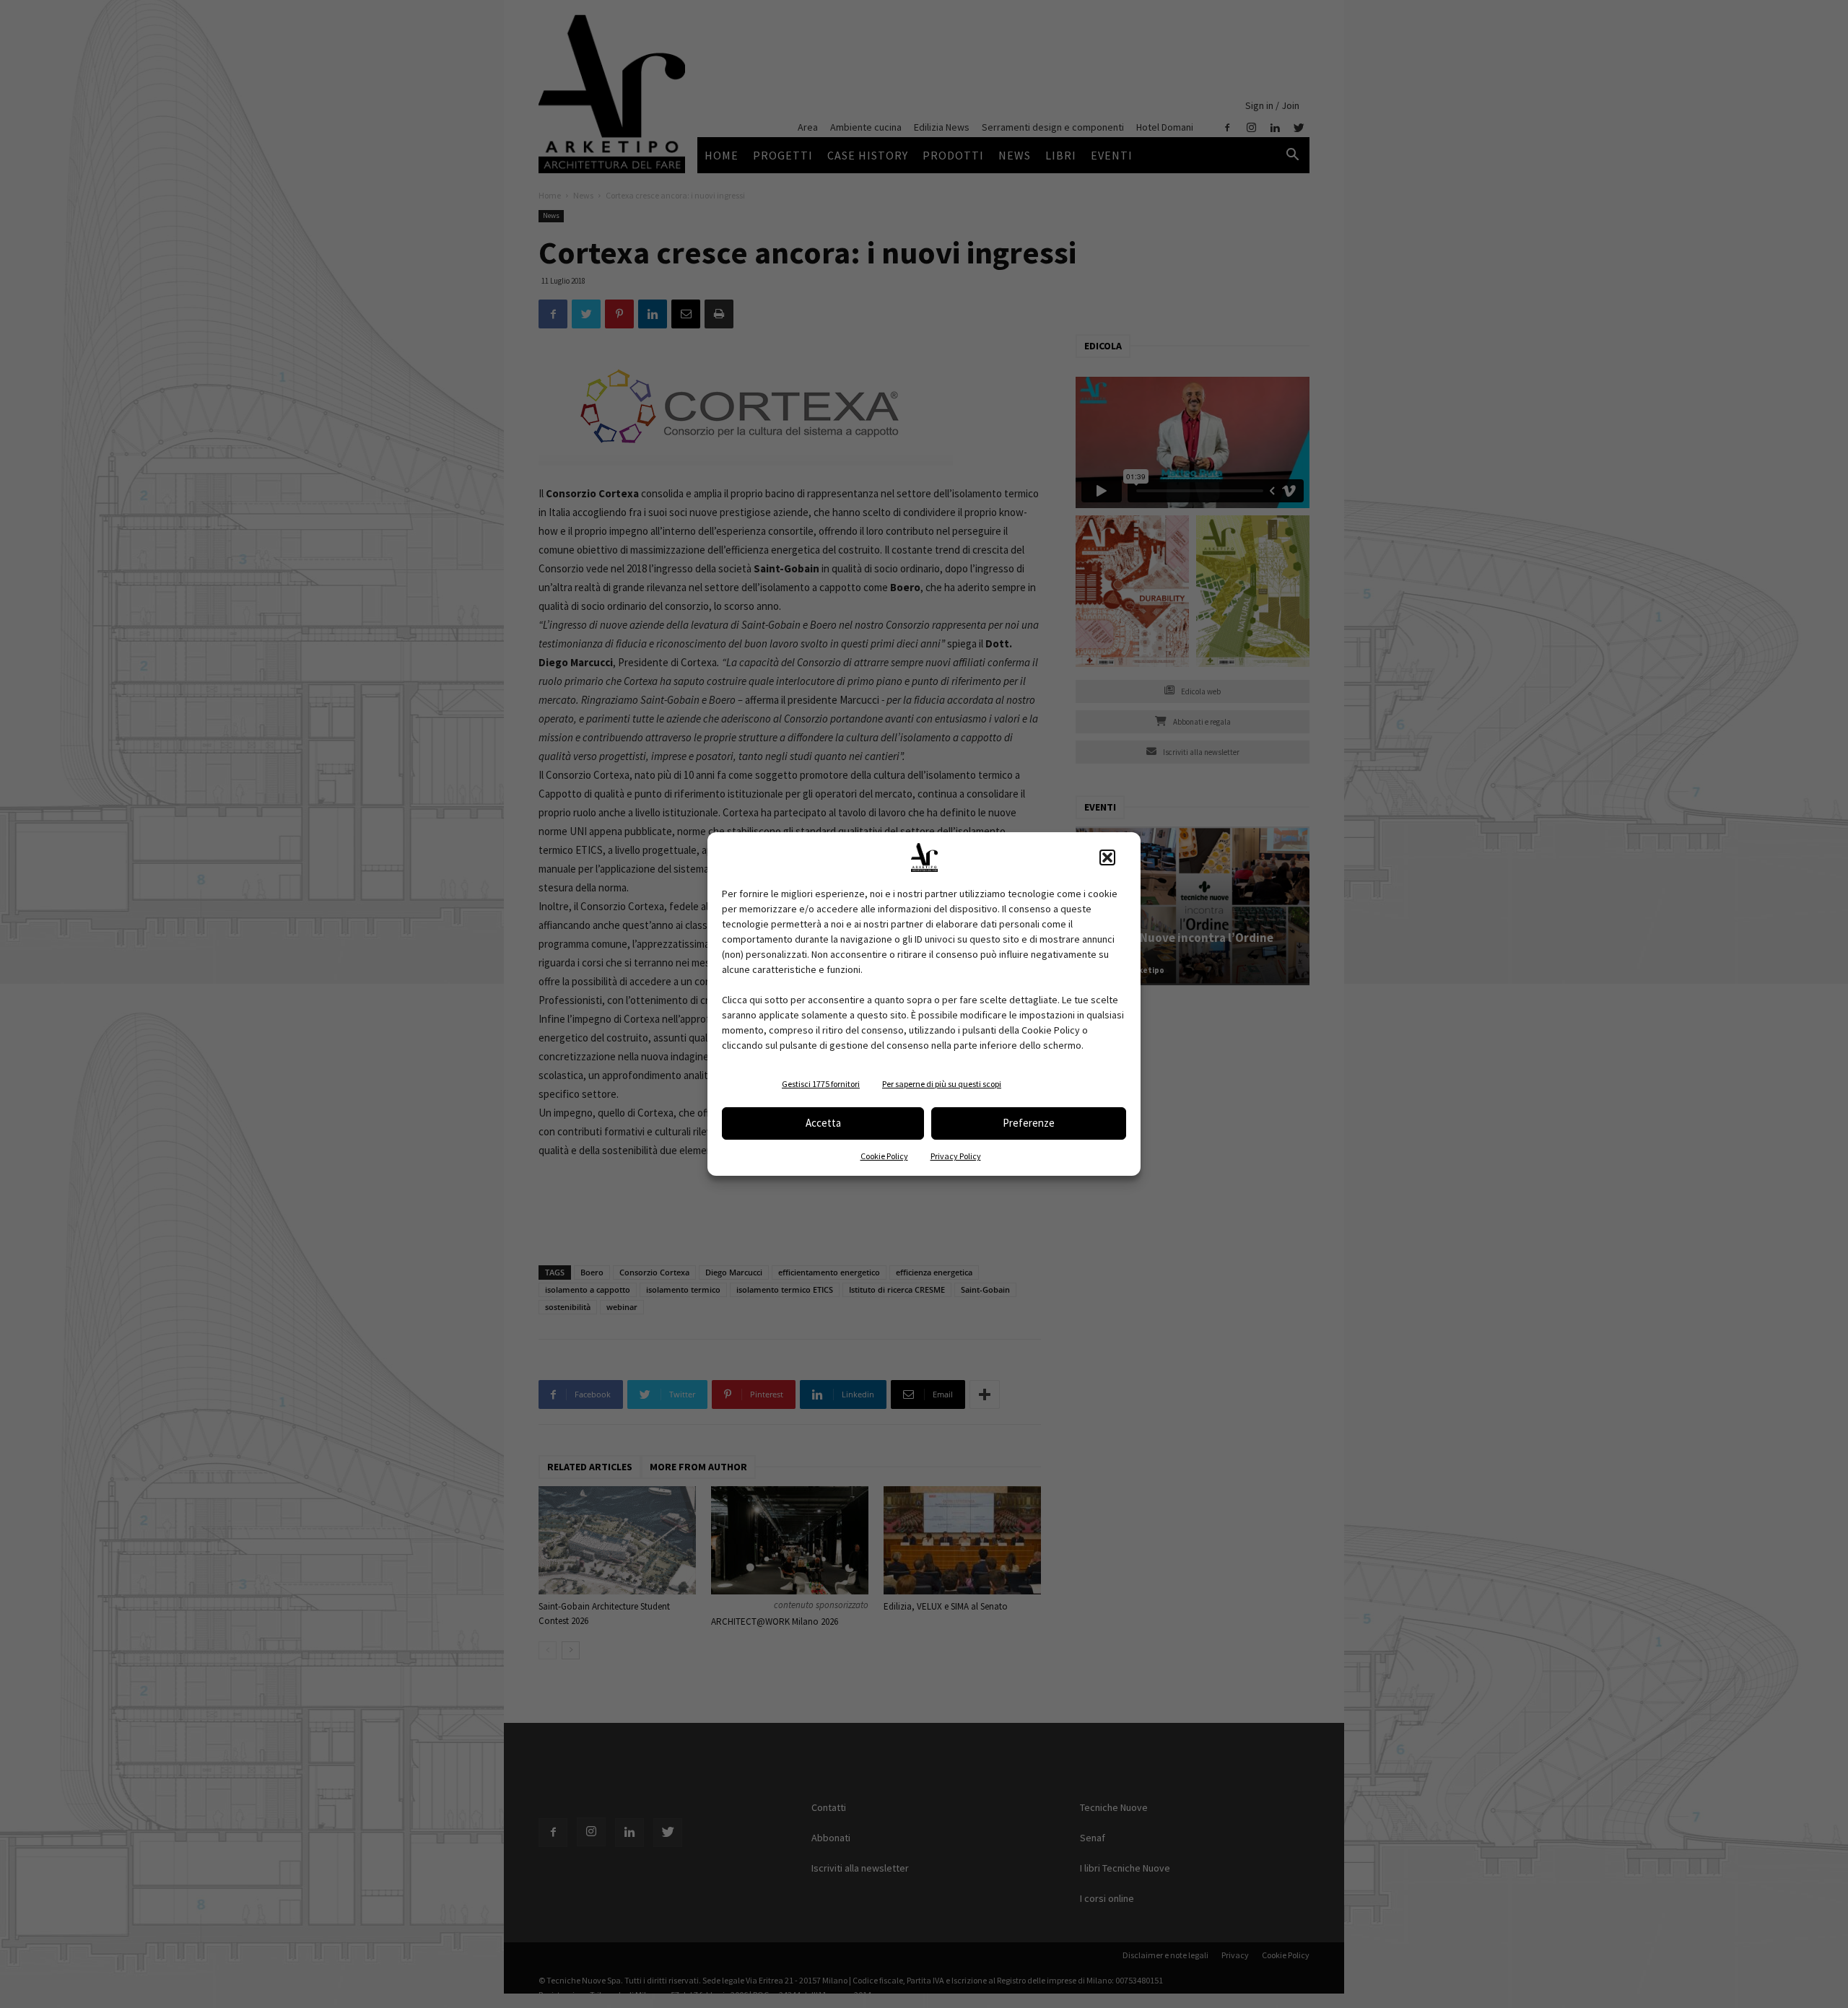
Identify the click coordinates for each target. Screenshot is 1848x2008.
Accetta (823, 1123)
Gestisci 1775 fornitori (821, 1084)
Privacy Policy (956, 1156)
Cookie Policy (884, 1156)
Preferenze (1029, 1123)
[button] (1107, 857)
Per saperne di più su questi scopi (942, 1084)
